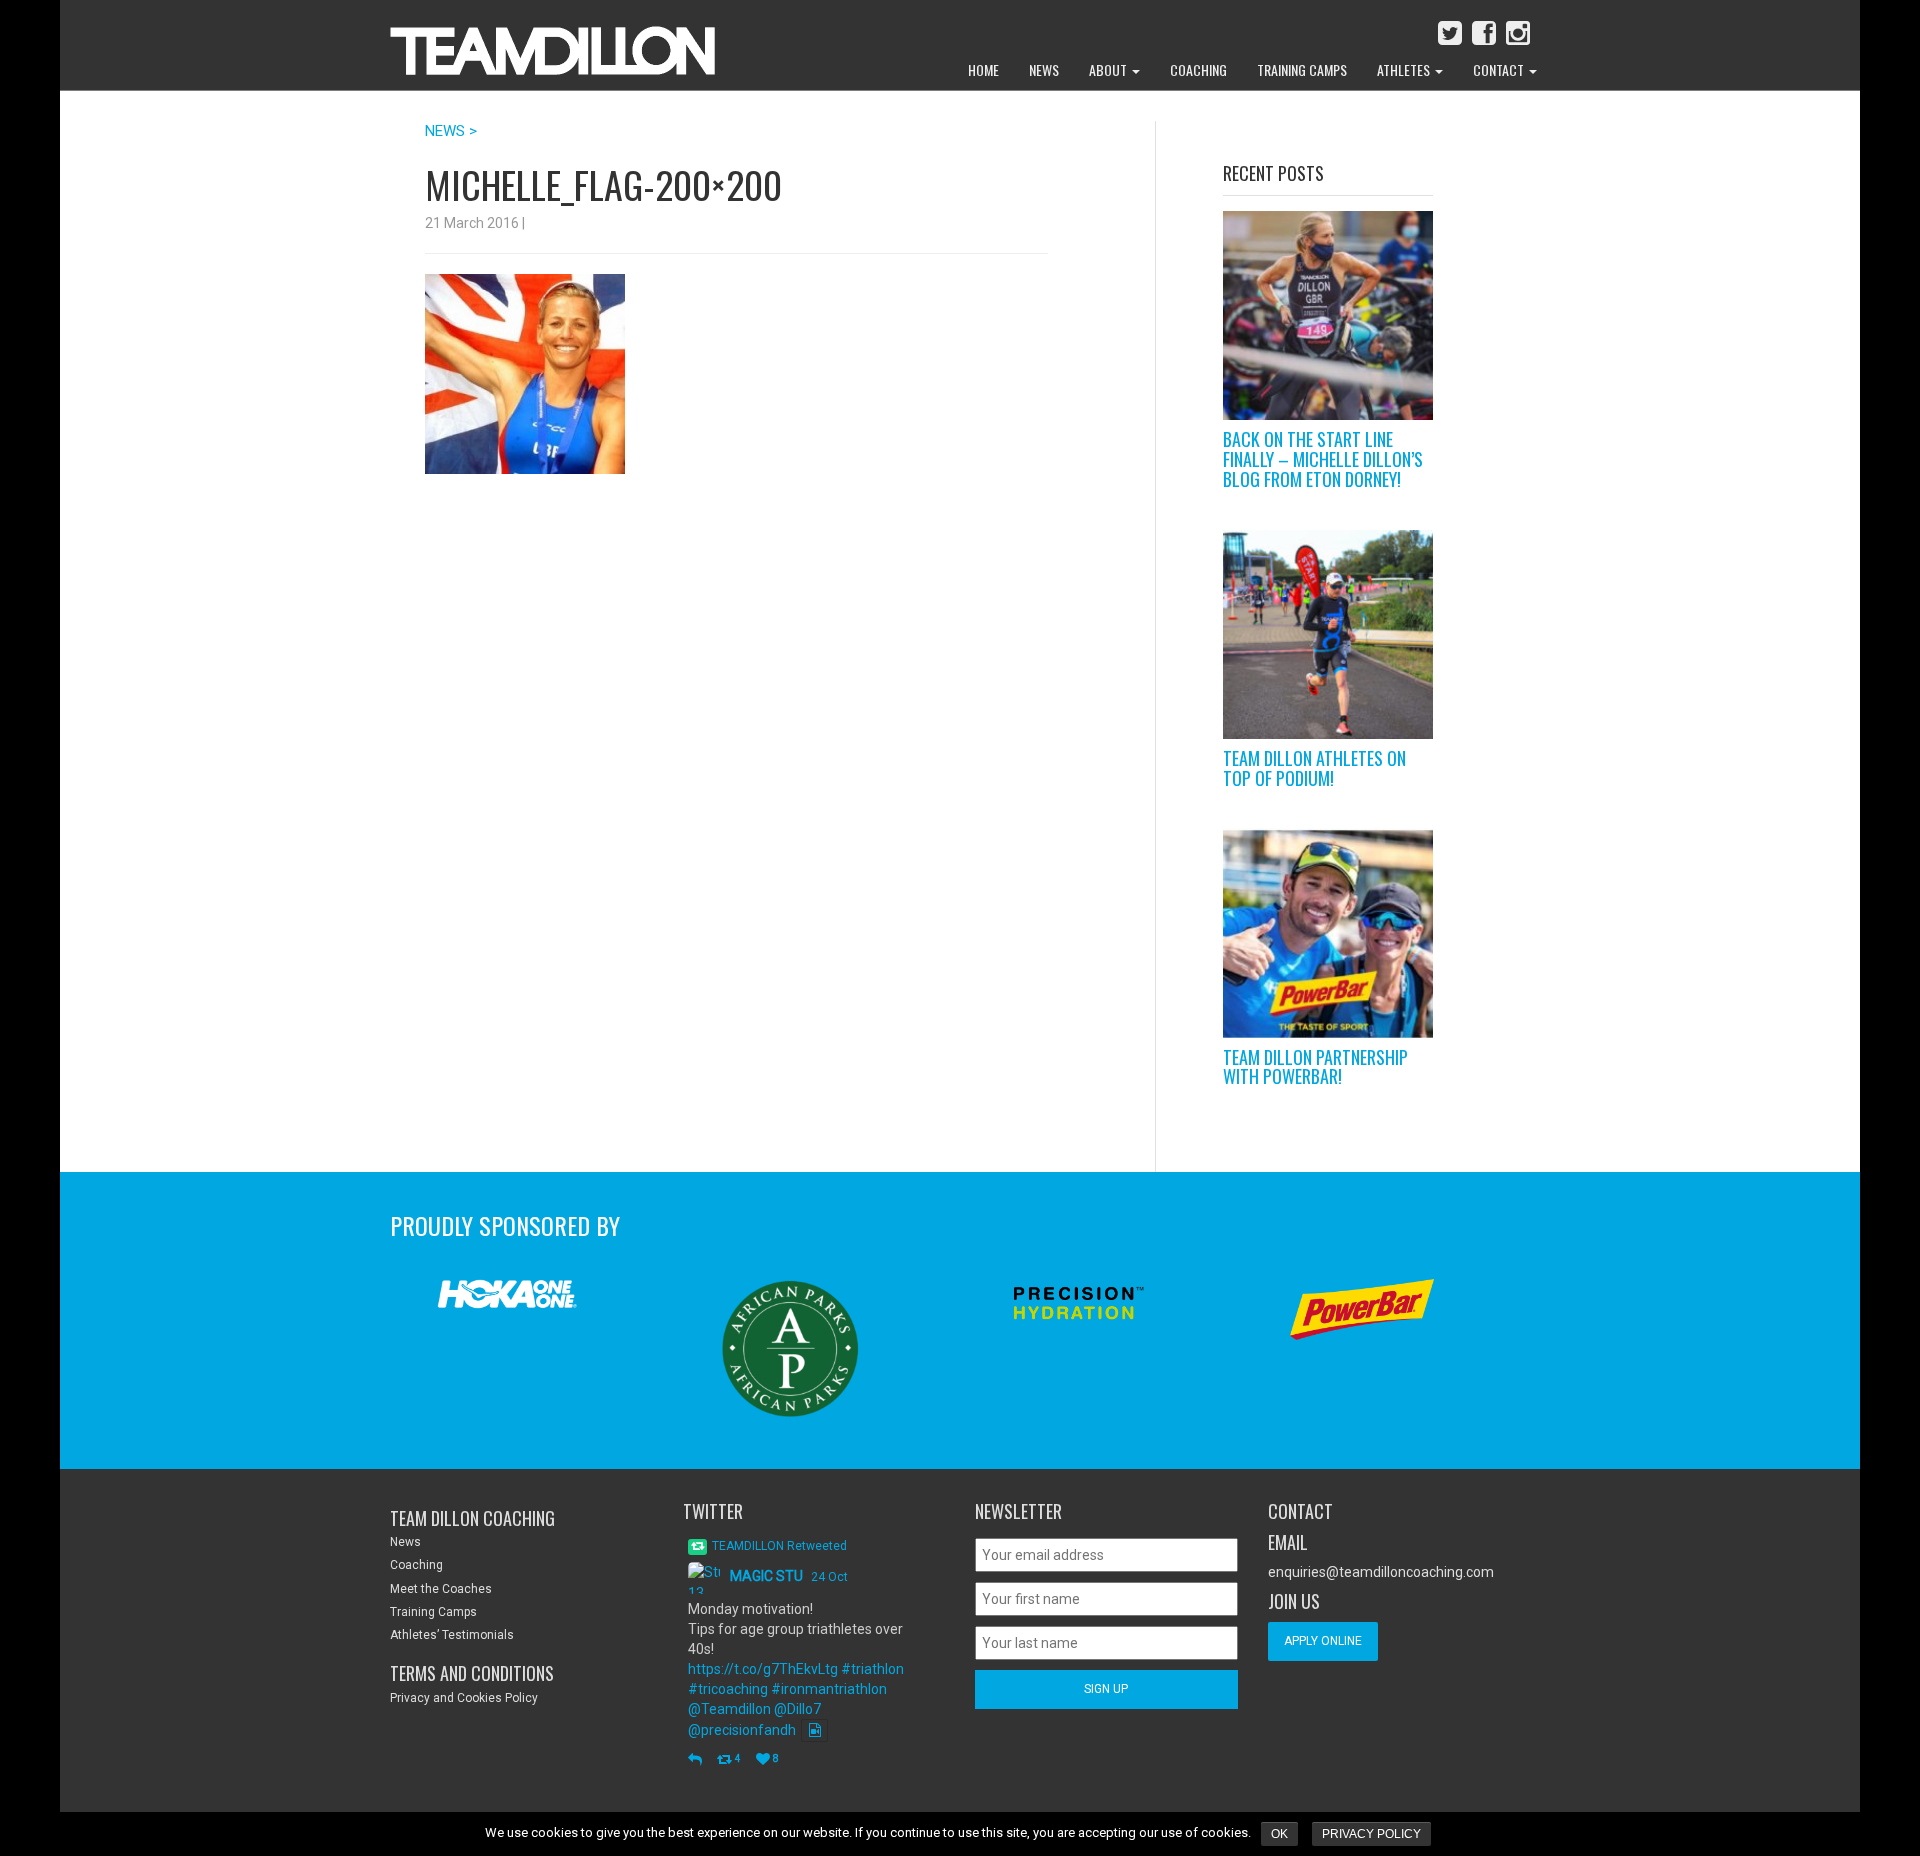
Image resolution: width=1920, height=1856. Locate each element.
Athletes (1405, 69)
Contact (1500, 69)
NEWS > (451, 131)
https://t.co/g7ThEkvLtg (763, 1669)
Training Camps (1302, 69)
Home (983, 69)
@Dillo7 (797, 1709)
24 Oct (829, 1577)
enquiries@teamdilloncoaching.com (1381, 1572)
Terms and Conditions (472, 1673)
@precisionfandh (742, 1730)
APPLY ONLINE (1323, 1641)
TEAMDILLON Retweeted (779, 1546)
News (1044, 69)
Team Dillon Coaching (472, 1518)
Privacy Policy (1371, 1834)
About (1109, 69)
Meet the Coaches (441, 1589)
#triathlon (872, 1669)
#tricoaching (728, 1689)
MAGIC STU (766, 1576)
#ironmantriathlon (829, 1689)
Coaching (1198, 69)
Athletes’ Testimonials (452, 1635)
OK (1279, 1834)
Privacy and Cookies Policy (464, 1698)
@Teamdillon (729, 1709)
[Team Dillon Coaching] (537, 40)
